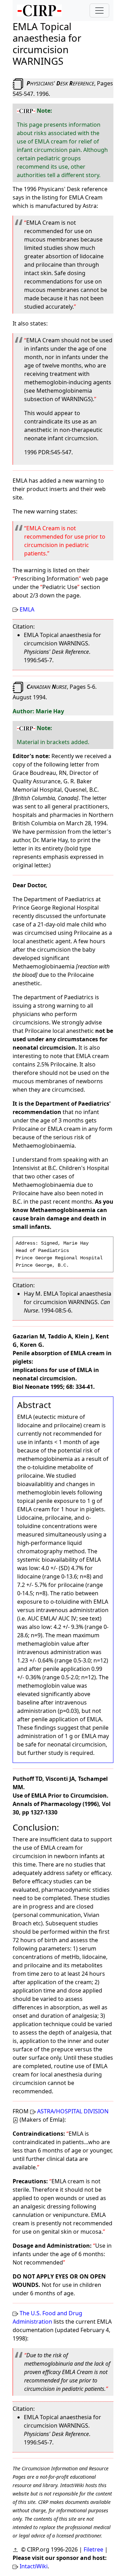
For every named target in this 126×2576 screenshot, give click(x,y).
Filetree (93, 2549)
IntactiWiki (34, 2566)
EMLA (27, 609)
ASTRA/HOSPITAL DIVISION (73, 2111)
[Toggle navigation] (99, 10)
